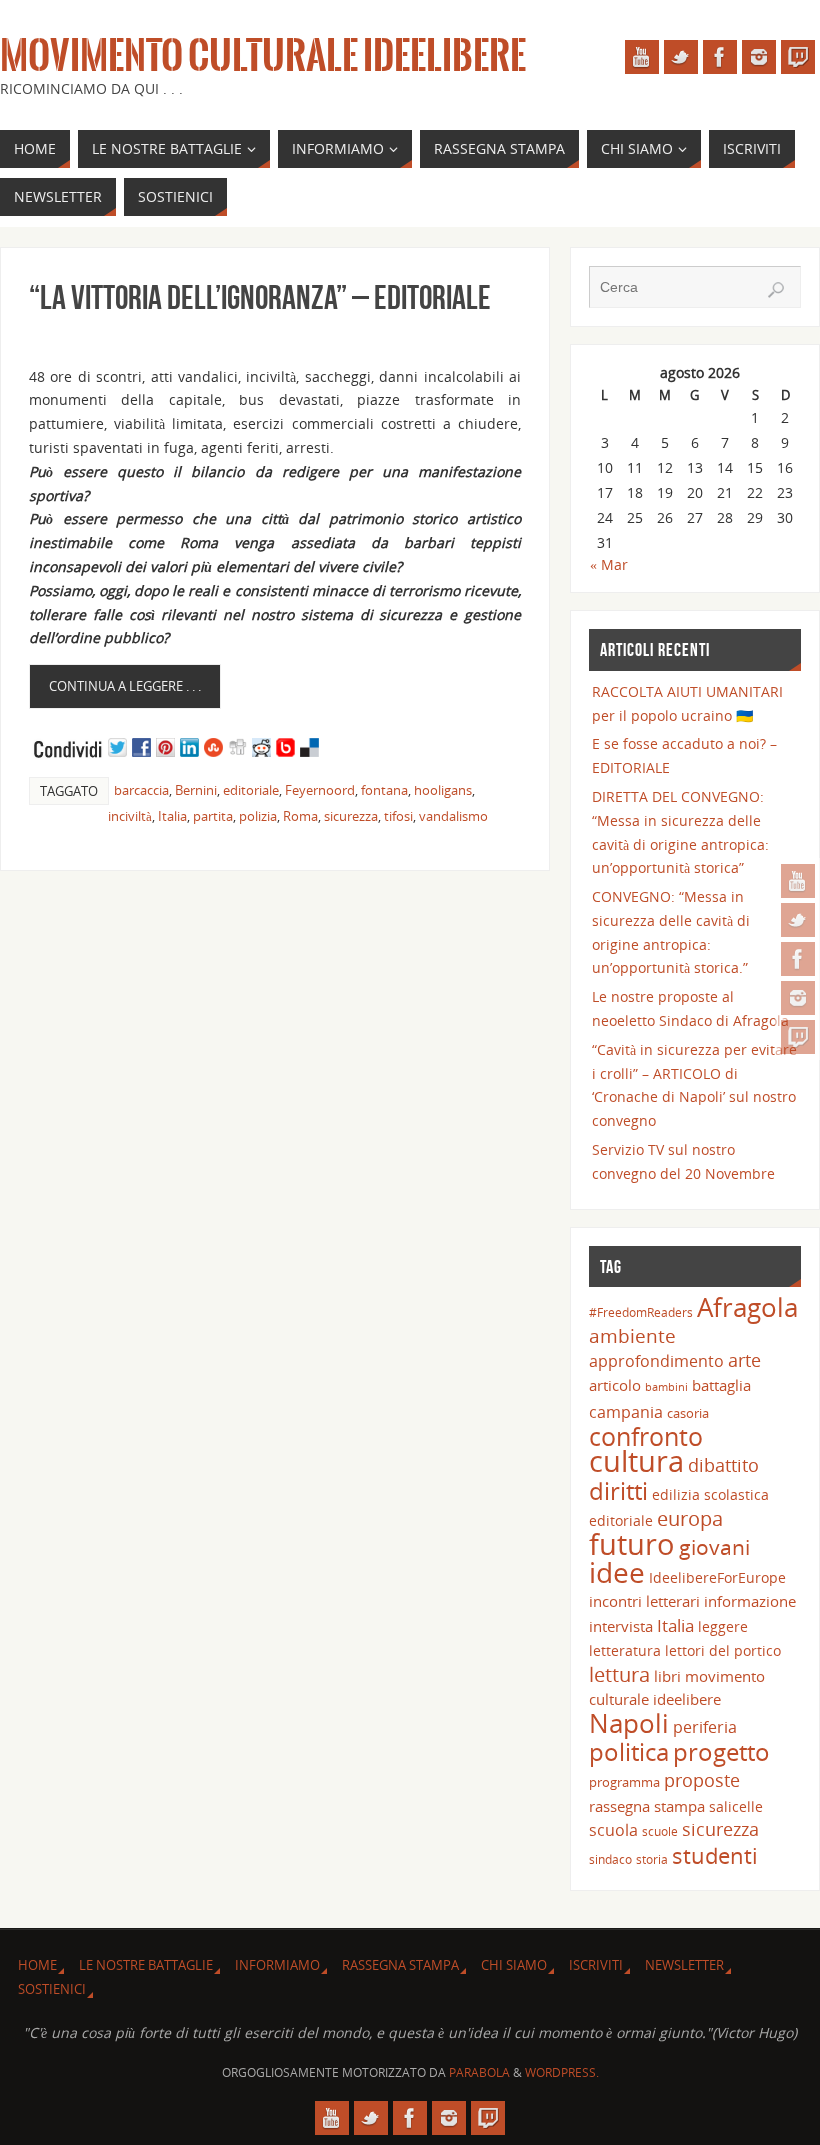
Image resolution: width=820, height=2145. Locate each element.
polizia (258, 816)
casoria (688, 1413)
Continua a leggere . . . (125, 686)
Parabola (479, 2072)
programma (624, 1782)
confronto (646, 1436)
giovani (714, 1546)
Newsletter (684, 1965)
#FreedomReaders (641, 1312)
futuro (632, 1544)
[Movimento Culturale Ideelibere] (798, 959)
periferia (705, 1727)
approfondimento (656, 1361)
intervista (621, 1626)
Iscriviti (596, 1965)
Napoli (629, 1723)
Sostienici (52, 1989)
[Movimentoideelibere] (798, 998)
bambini (666, 1387)
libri (667, 1676)
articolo (615, 1385)
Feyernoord (320, 790)
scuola (613, 1830)
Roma (300, 816)
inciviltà (130, 816)
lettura (619, 1674)
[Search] (776, 290)
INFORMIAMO (277, 1965)
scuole (660, 1831)
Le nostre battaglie (146, 1965)
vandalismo (453, 816)
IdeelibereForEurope (717, 1577)
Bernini (196, 790)
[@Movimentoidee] (798, 920)
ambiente (632, 1336)
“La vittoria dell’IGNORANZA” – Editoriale (260, 297)
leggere (723, 1626)
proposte (702, 1779)
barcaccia (141, 790)
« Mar (609, 564)
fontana (384, 790)
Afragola (747, 1307)
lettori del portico (723, 1650)
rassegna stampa (647, 1806)
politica (629, 1751)
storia (652, 1859)
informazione (750, 1601)
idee (617, 1572)
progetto (721, 1751)
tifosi (398, 816)
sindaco (610, 1859)
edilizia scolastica (710, 1494)
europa (690, 1518)
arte (744, 1360)
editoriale (251, 790)
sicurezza (351, 816)
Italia (172, 816)
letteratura (625, 1650)
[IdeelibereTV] (798, 1037)
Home (37, 1965)
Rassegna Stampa (400, 1965)
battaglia (721, 1385)
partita (213, 816)
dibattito (723, 1464)
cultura (636, 1460)
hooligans (443, 790)
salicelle (736, 1806)
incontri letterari (644, 1601)
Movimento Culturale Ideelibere (263, 56)
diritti (618, 1490)
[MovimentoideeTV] (798, 881)
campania (626, 1411)
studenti (715, 1855)
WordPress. (562, 2072)
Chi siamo (514, 1965)
